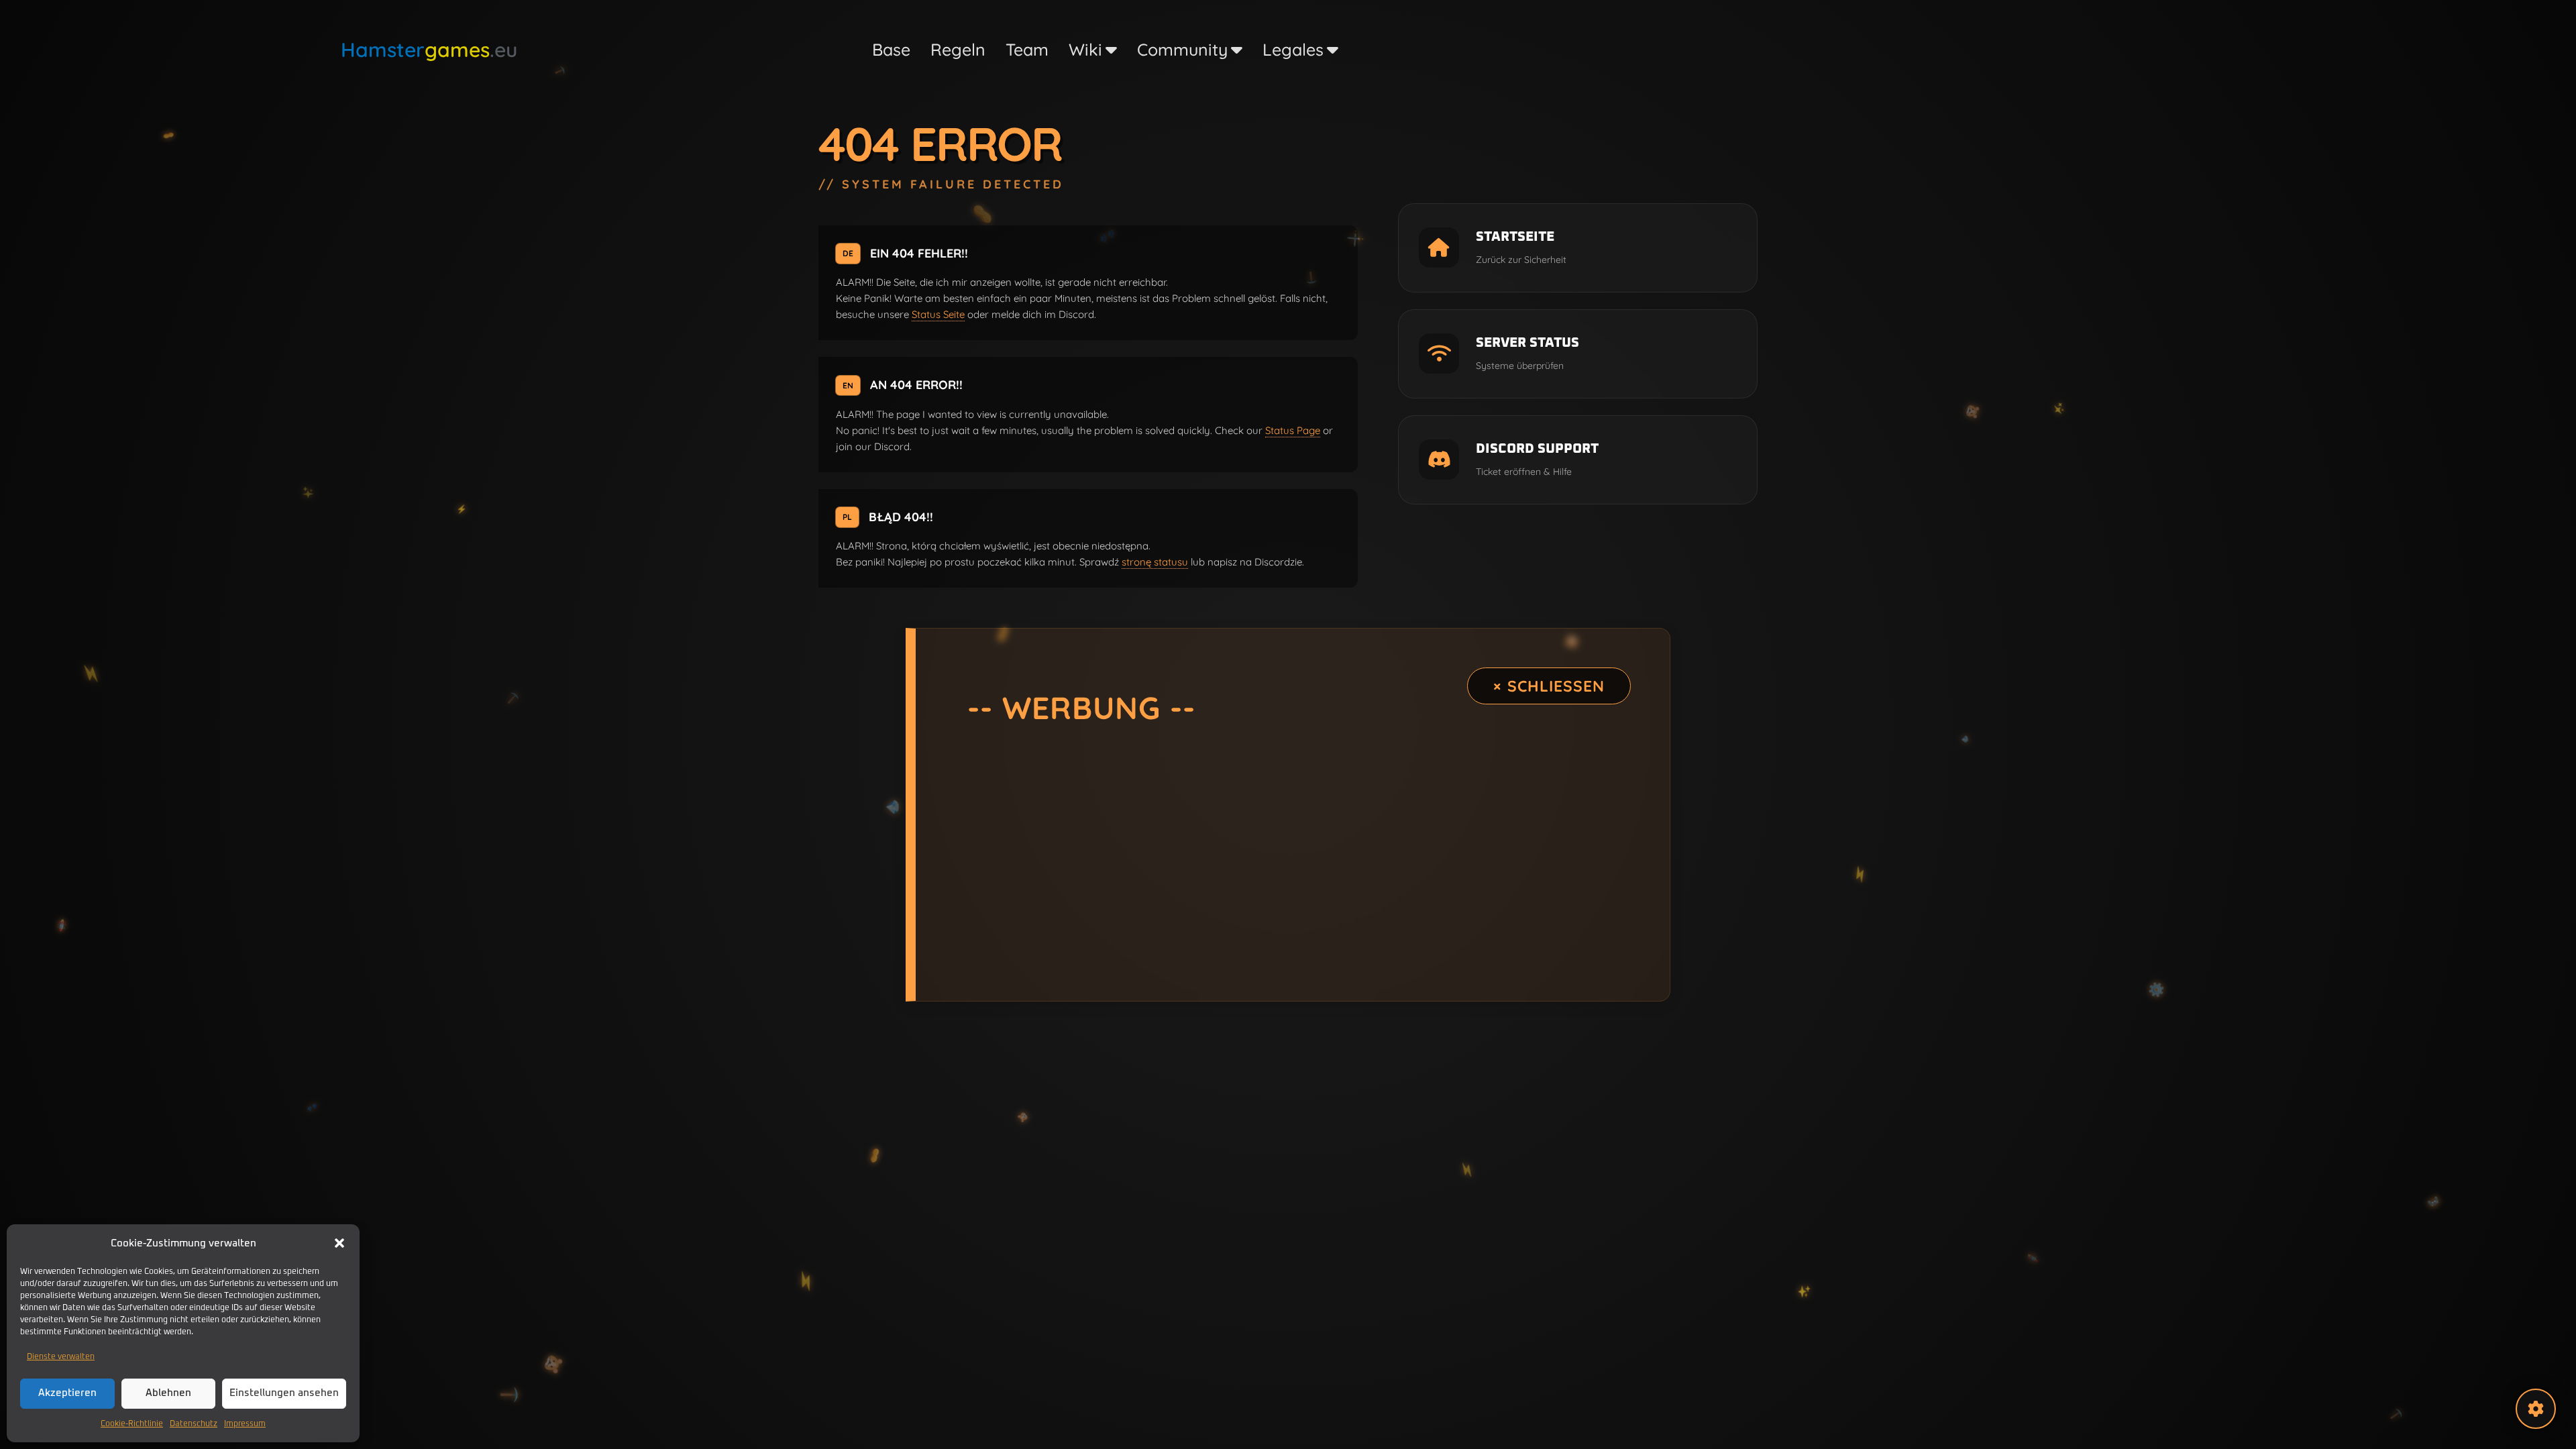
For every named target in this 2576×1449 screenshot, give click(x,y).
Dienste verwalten (61, 1357)
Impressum (245, 1424)
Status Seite (938, 314)
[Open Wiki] (1111, 50)
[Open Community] (1237, 50)
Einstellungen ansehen (284, 1393)
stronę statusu (1155, 562)
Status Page (1293, 430)
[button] (339, 1243)
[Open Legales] (1333, 50)
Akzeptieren (67, 1393)
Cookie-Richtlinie (132, 1424)
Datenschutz (194, 1424)
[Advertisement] (1293, 855)
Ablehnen (168, 1393)
